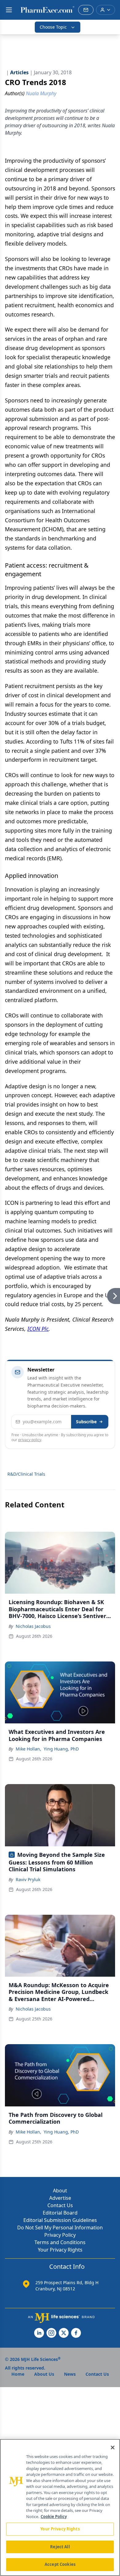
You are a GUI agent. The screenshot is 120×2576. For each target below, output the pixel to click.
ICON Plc (38, 1329)
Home (18, 2374)
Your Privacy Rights (60, 2250)
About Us (44, 2374)
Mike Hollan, (28, 1749)
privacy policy (30, 1440)
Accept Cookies (60, 2564)
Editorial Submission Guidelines (60, 2220)
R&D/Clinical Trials (26, 1474)
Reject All (60, 2547)
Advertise (60, 2198)
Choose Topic (53, 27)
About (60, 2191)
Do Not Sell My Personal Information (60, 2228)
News (70, 2374)
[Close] (113, 2448)
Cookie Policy (54, 2517)
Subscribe (86, 1422)
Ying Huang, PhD (61, 1749)
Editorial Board (60, 2213)
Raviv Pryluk (28, 1879)
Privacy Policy (60, 2235)
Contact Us (60, 2205)
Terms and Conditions (60, 2242)
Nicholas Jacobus (33, 1626)
